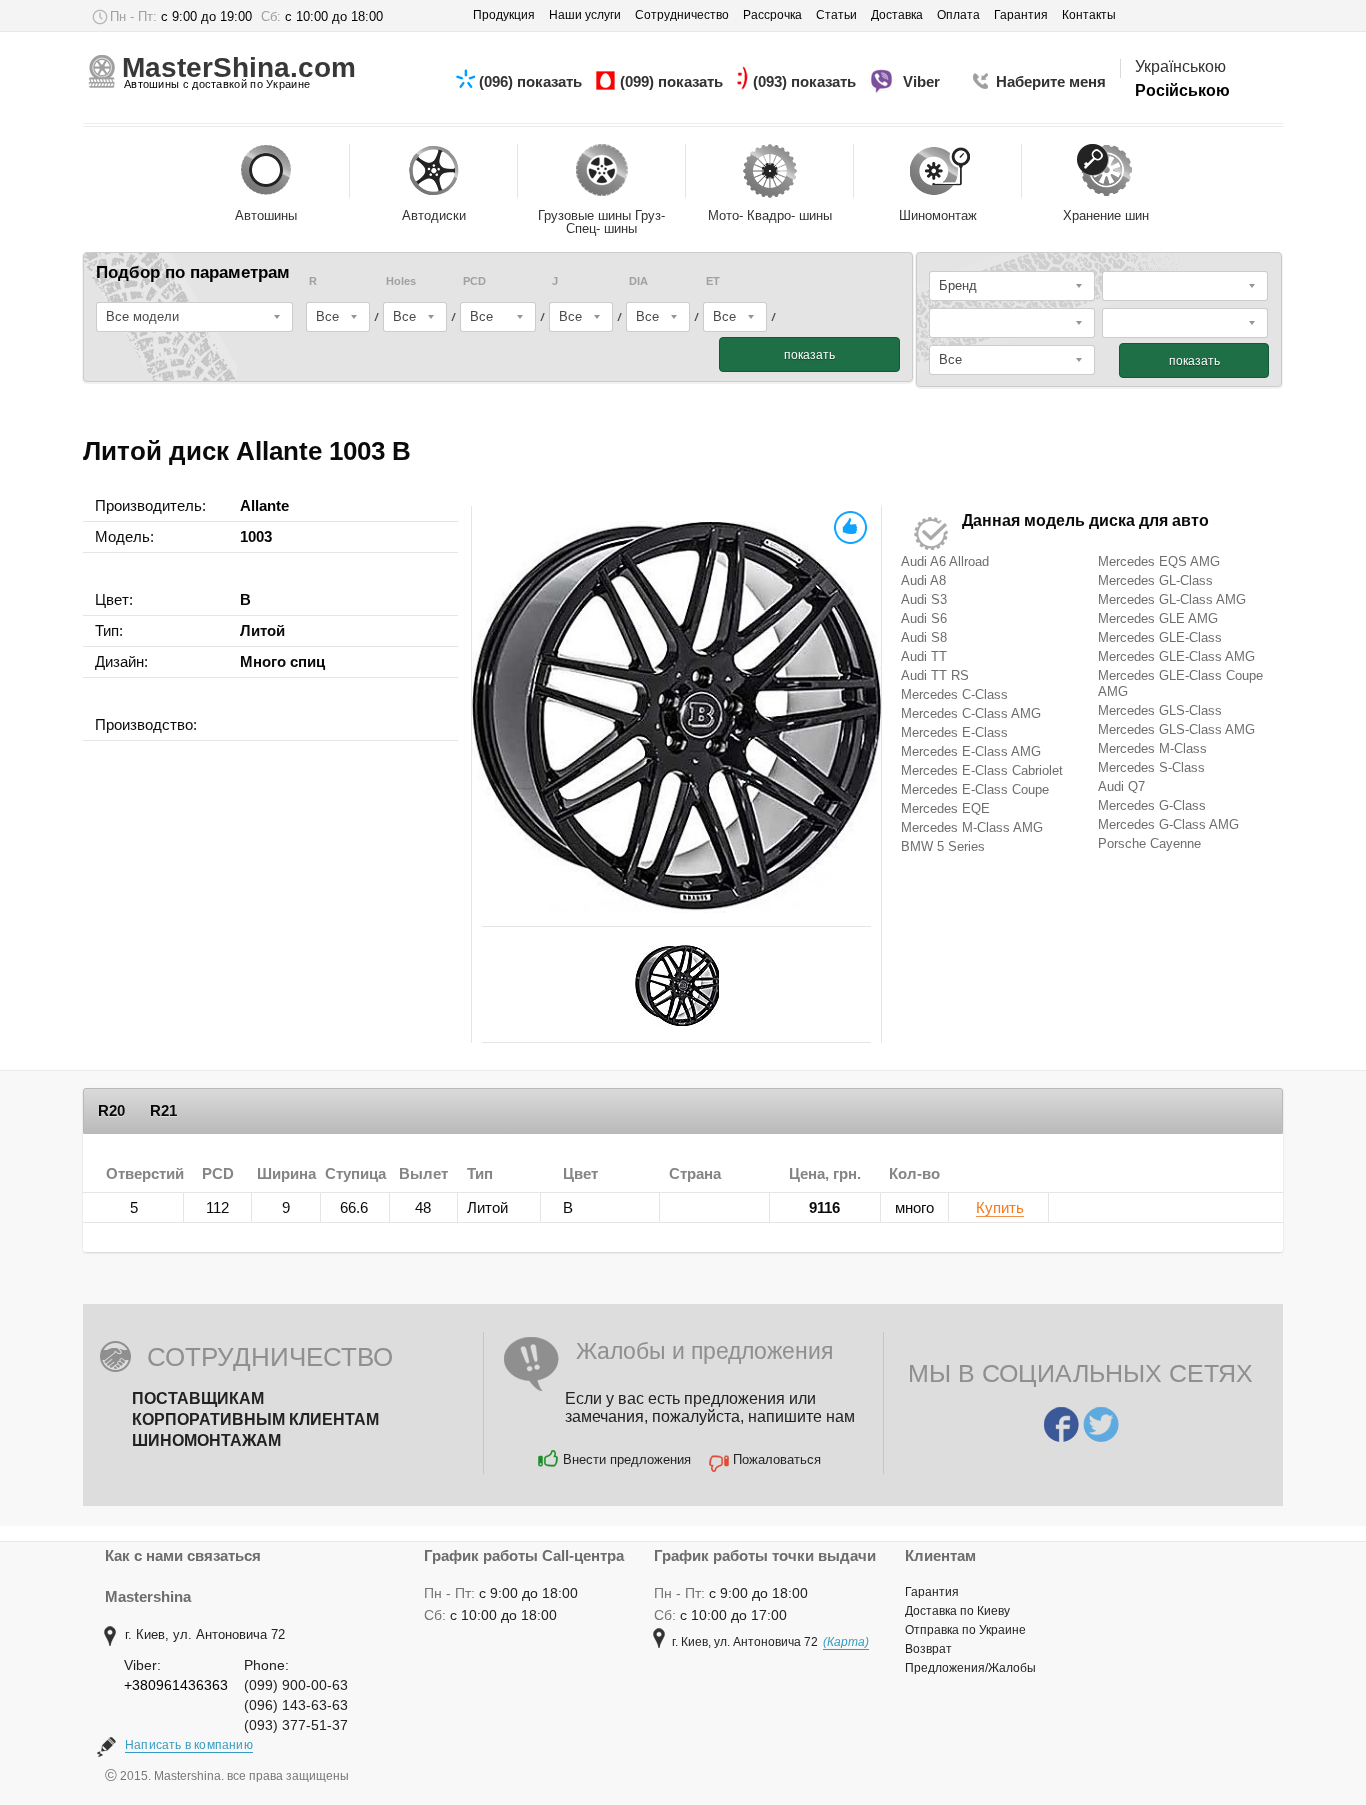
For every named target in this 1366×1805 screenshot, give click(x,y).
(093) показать (806, 81)
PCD (474, 281)
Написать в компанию (189, 1745)
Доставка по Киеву (957, 1611)
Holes (401, 281)
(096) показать (532, 81)
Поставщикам (198, 1398)
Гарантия (932, 1592)
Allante (264, 505)
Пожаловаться (777, 1459)
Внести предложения (627, 1459)
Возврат (928, 1649)
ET (713, 281)
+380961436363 (176, 1685)
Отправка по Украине (965, 1630)
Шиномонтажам (206, 1440)
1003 (256, 536)
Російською (1182, 90)
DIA (638, 281)
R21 (163, 1110)
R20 (111, 1110)
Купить (1000, 1208)
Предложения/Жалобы (970, 1668)
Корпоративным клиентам (255, 1419)
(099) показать (673, 81)
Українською (1180, 66)
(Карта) (846, 1642)
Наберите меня (1051, 81)
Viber (923, 81)
